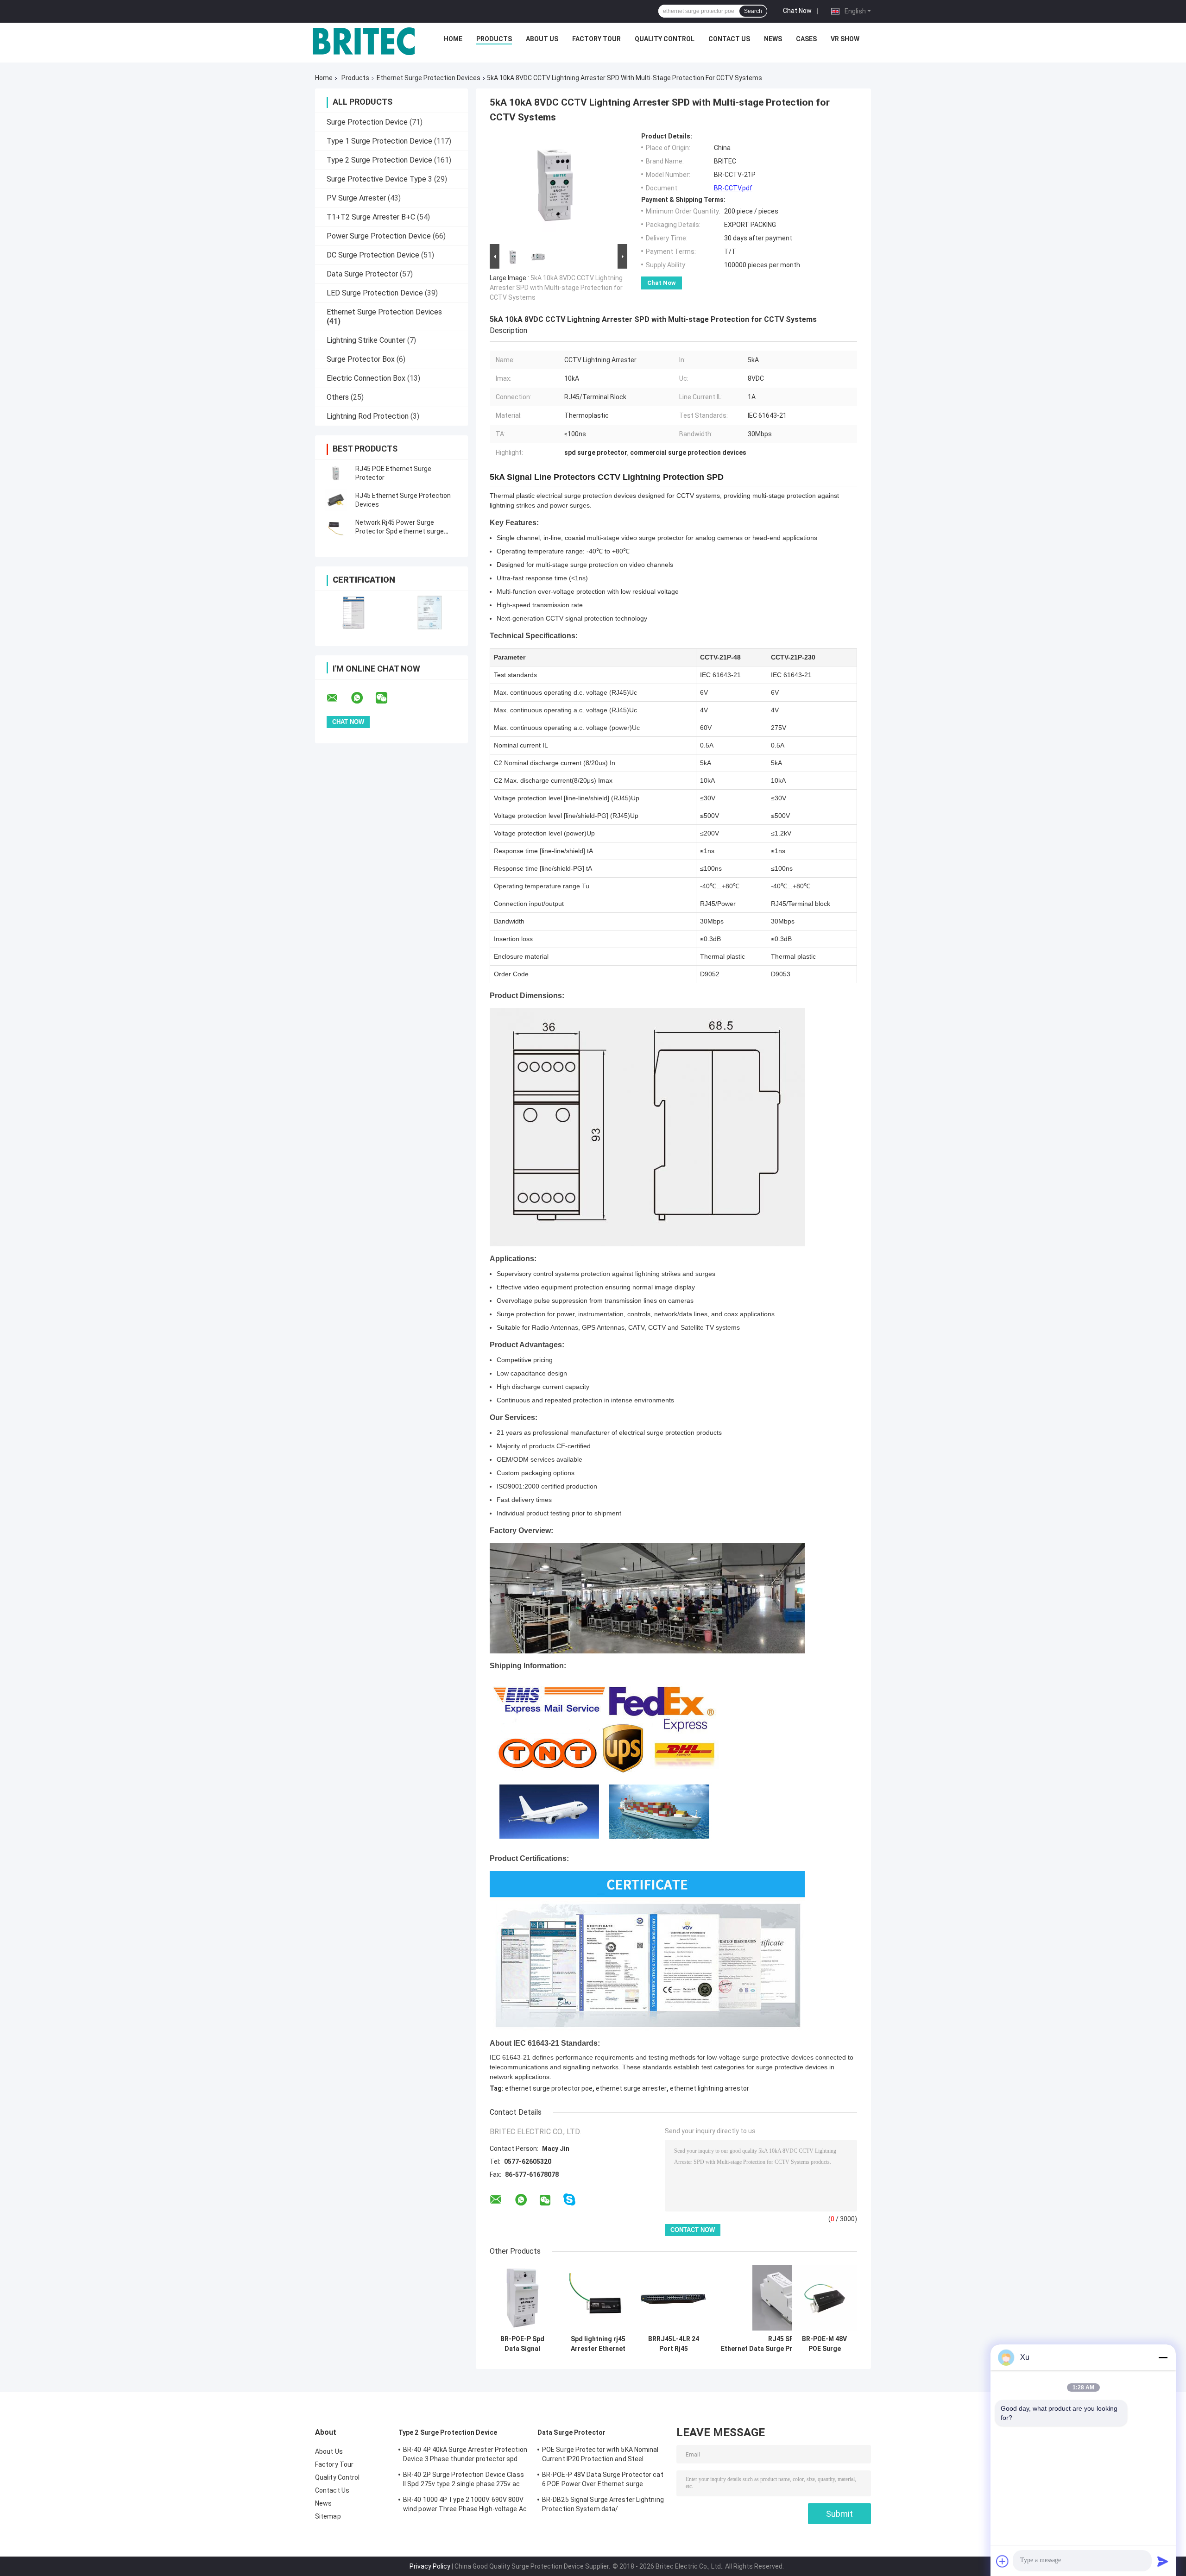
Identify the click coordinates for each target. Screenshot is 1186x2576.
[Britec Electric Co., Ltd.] (364, 41)
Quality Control (665, 39)
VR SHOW (845, 39)
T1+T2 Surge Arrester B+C (371, 217)
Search (753, 11)
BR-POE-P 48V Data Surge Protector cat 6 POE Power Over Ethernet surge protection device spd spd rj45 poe (603, 2481)
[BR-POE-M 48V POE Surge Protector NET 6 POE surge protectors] (824, 2298)
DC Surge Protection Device (373, 255)
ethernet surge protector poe (549, 2088)
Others (338, 397)
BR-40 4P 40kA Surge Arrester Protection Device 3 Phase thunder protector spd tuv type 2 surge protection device (465, 2456)
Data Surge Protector (362, 274)
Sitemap (328, 2516)
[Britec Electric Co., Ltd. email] (338, 698)
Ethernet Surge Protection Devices (429, 78)
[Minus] (1163, 2357)
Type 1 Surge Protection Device (379, 141)
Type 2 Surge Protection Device (379, 160)
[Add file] (1003, 2561)
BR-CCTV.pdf (733, 188)
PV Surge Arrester (356, 198)
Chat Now (797, 11)
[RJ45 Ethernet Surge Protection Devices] (336, 500)
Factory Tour (596, 39)
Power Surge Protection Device (379, 236)
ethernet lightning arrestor (710, 2088)
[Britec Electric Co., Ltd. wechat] (387, 698)
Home (453, 39)
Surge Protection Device (367, 122)
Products (494, 39)
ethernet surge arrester (631, 2088)
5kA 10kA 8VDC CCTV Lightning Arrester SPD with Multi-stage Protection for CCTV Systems (556, 288)
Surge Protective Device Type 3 (379, 179)
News (773, 39)
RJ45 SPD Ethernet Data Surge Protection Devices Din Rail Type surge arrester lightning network (783, 2344)
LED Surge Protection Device (375, 293)
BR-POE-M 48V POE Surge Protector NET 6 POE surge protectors (824, 2344)
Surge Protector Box (361, 359)
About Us (542, 39)
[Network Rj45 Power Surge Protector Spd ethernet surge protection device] (336, 527)
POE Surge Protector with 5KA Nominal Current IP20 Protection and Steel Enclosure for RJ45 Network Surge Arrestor (600, 2456)
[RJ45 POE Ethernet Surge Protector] (336, 473)
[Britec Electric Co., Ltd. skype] (569, 2200)
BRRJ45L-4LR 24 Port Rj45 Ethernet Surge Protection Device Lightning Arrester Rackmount (673, 2344)
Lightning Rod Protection (368, 416)
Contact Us (729, 39)
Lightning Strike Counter (366, 340)
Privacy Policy (430, 2566)
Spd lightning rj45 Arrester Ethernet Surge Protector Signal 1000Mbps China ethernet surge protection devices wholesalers (598, 2344)
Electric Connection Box (366, 378)
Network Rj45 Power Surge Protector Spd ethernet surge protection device (400, 531)
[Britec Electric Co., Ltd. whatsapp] (363, 698)
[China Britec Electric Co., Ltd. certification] (353, 613)
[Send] (1163, 2561)
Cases (806, 39)
